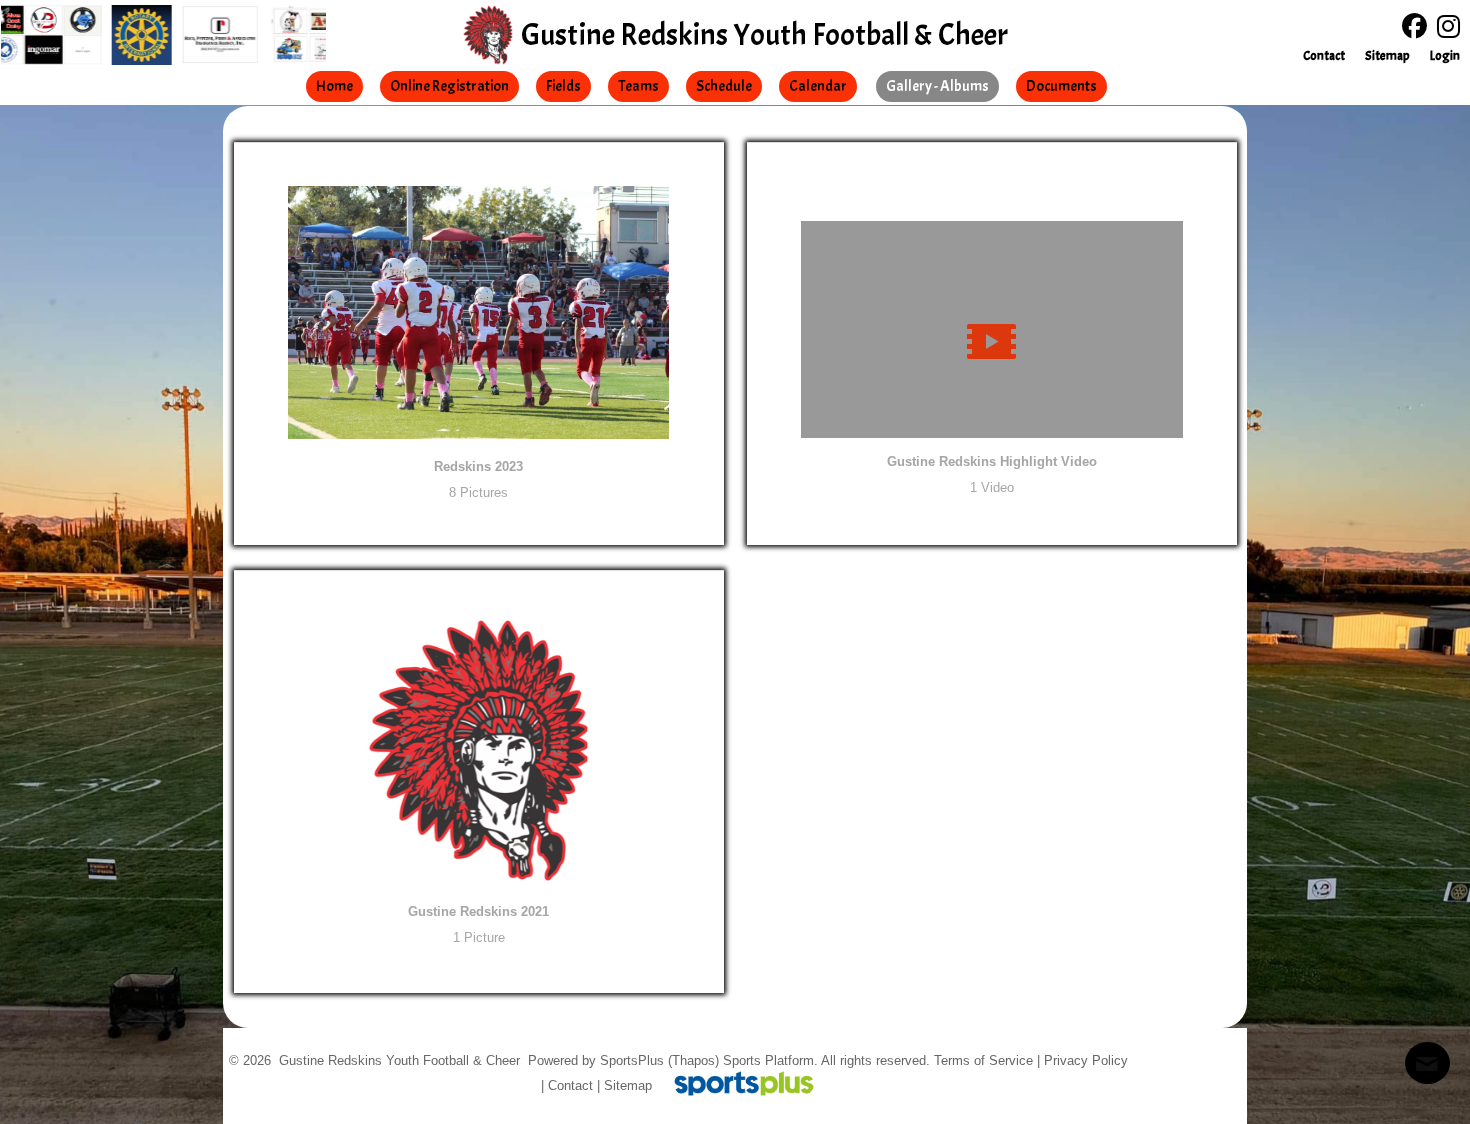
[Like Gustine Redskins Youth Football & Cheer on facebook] (1414, 26)
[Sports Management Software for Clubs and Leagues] (736, 1085)
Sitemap (628, 1085)
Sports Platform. (770, 1060)
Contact (570, 1085)
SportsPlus (632, 1060)
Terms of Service (983, 1060)
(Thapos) (693, 1060)
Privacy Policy (1086, 1060)
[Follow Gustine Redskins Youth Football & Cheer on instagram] (1453, 27)
